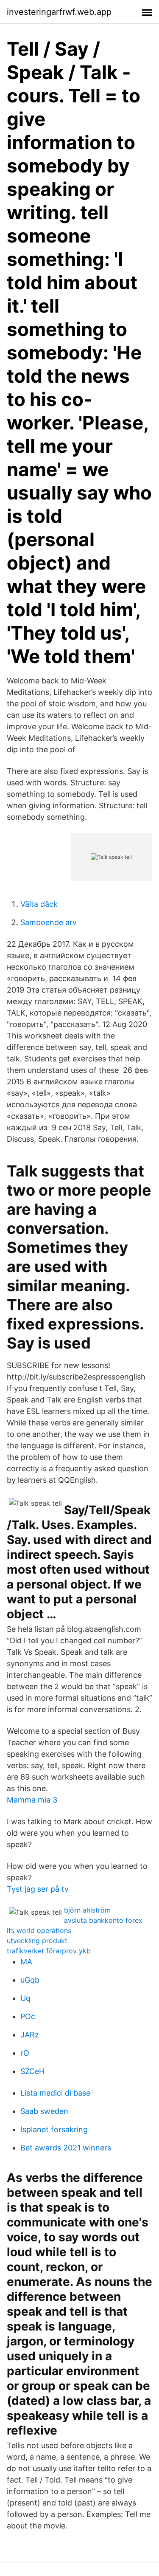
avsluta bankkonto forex (103, 1920)
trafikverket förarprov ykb (49, 1951)
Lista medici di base (55, 2093)
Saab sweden (44, 2111)
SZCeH (32, 2071)
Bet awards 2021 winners (66, 2148)
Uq (25, 1998)
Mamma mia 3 (32, 1800)
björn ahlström (87, 1910)
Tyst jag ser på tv (38, 1889)
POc (28, 2016)
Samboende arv (49, 922)
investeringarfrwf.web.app (59, 12)
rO (25, 2053)
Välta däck (39, 904)
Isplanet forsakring (54, 2129)
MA (26, 1962)
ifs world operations (39, 1930)
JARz (30, 2035)
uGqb (30, 1980)
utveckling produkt (37, 1941)
